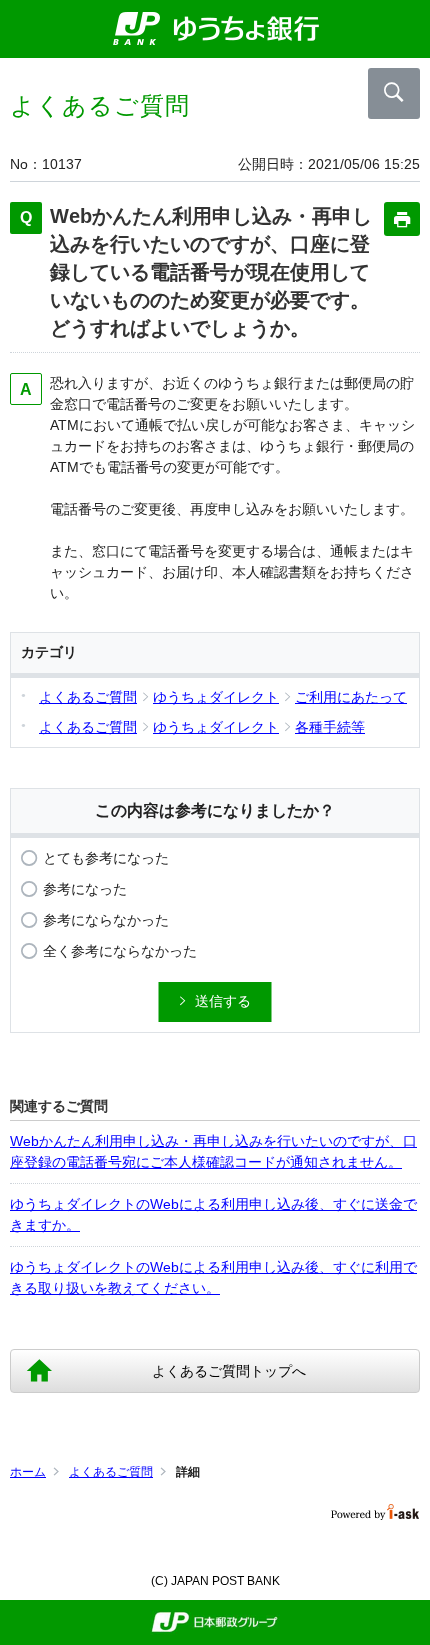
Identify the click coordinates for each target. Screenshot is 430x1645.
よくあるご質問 (111, 1472)
